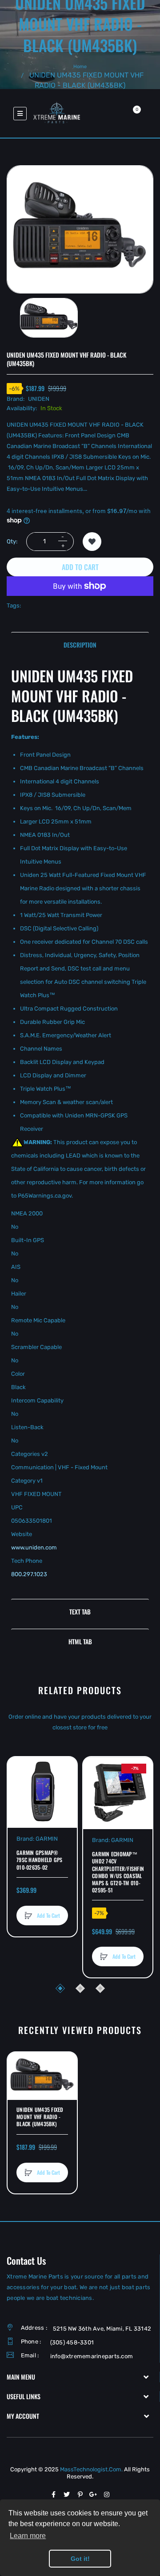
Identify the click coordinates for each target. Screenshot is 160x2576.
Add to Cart (80, 567)
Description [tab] (80, 645)
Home (80, 67)
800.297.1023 (29, 1574)
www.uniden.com (34, 1547)
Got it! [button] (80, 2559)
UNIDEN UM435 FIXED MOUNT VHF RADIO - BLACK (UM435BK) (40, 2117)
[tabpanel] (80, 1130)
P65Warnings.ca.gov (45, 1196)
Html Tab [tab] (80, 1641)
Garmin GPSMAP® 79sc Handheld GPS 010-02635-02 (39, 1860)
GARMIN (47, 1839)
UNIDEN (39, 399)
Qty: (12, 541)
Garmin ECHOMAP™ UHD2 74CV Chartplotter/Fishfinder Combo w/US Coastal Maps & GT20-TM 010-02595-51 (118, 1872)
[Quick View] (19, 1802)
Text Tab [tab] (80, 1612)
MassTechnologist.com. (92, 2469)
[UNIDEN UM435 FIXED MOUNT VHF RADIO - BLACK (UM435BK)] (49, 318)
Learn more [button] (28, 2536)
